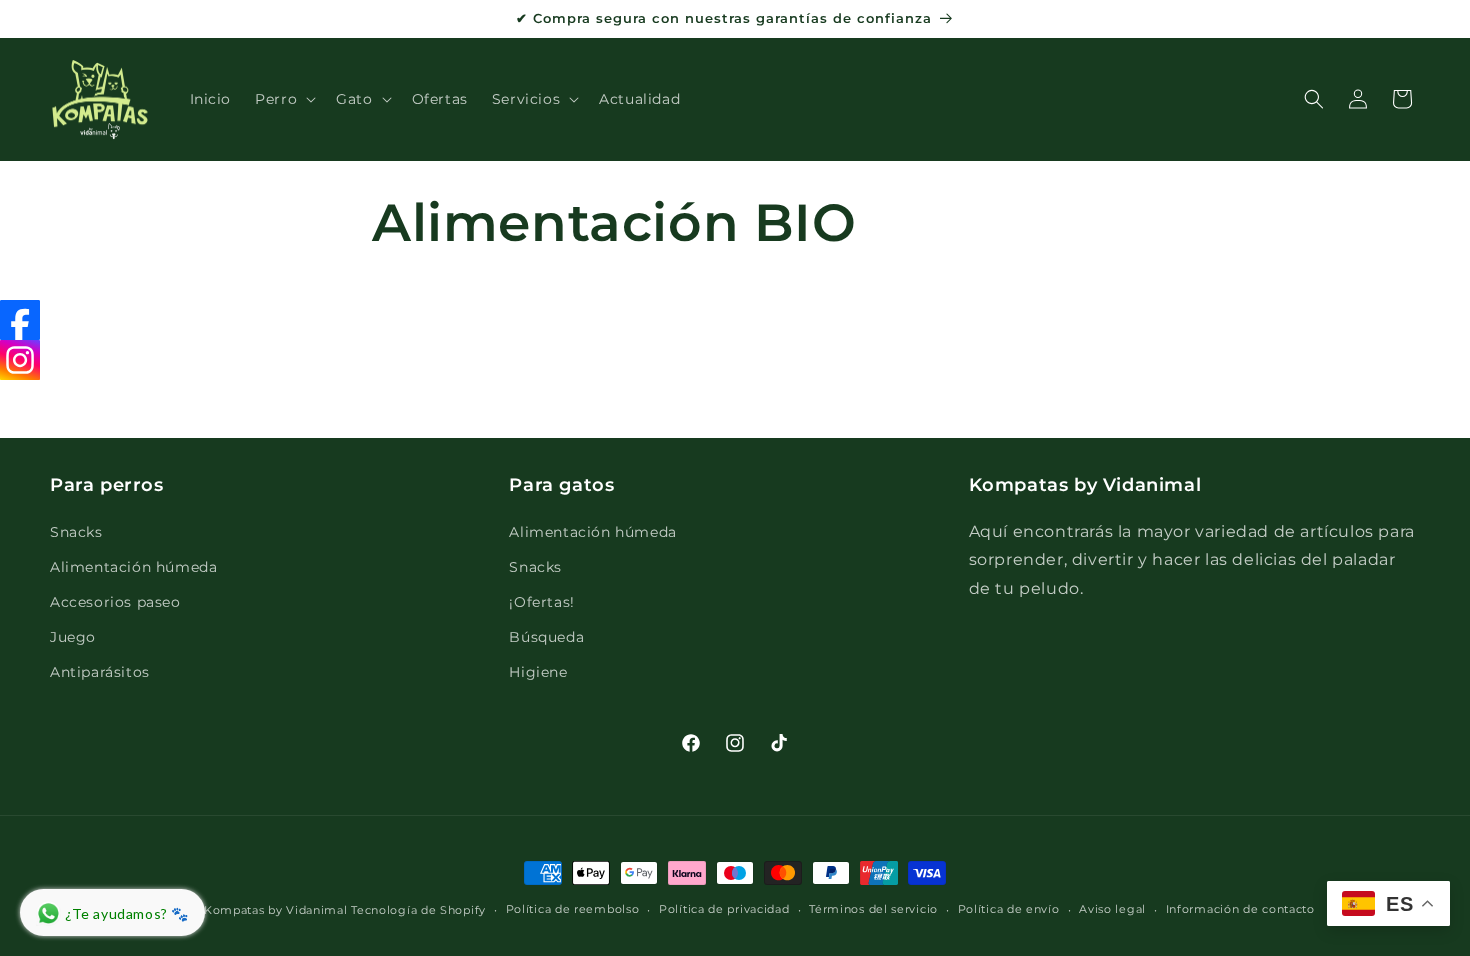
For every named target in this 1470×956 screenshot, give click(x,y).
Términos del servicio (873, 909)
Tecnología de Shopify (418, 910)
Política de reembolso (573, 909)
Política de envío (1009, 909)
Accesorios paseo (115, 602)
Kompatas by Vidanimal (276, 910)
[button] (283, 99)
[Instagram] (20, 360)
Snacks (76, 532)
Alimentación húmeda (133, 567)
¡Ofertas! (541, 602)
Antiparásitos (100, 672)
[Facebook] (20, 320)
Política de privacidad (724, 909)
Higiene (538, 672)
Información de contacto (1240, 909)
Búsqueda (546, 637)
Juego (73, 637)
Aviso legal (1112, 909)
